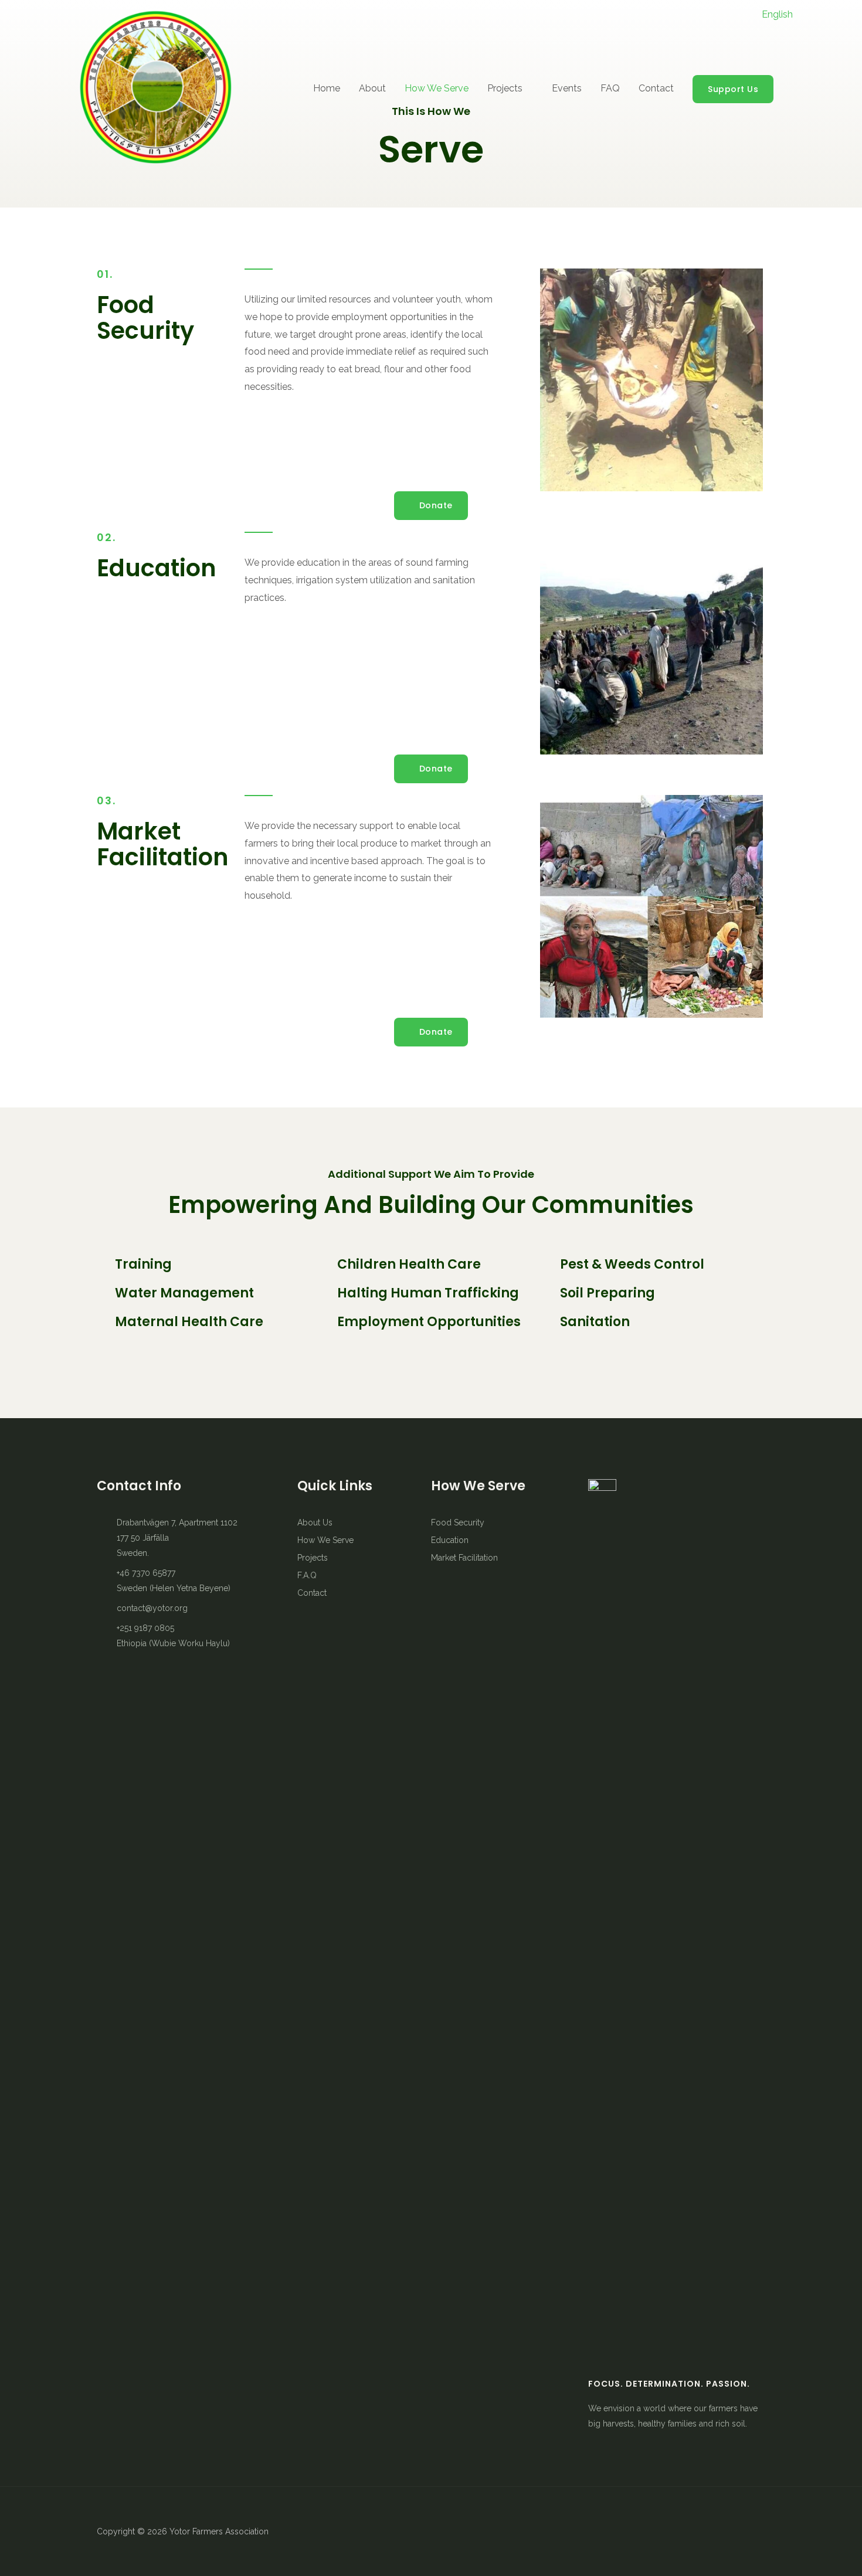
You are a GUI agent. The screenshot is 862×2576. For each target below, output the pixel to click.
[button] (431, 506)
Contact (656, 88)
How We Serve (437, 88)
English (777, 14)
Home (327, 88)
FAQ (610, 88)
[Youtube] (452, 2531)
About (372, 88)
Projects (505, 88)
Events (567, 88)
